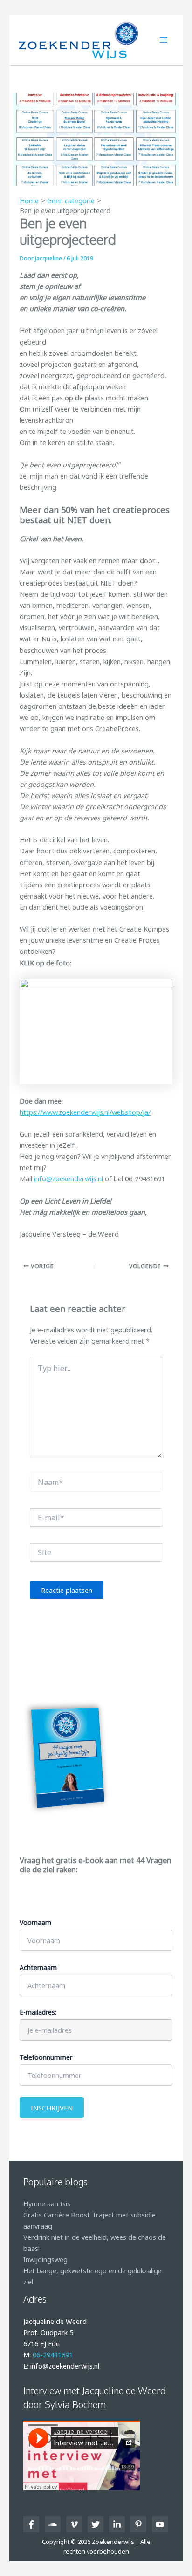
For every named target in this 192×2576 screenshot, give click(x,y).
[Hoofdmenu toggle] (164, 40)
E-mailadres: (38, 2012)
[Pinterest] (138, 2524)
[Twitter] (96, 2524)
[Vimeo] (74, 2524)
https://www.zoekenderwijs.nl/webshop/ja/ (85, 1112)
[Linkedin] (117, 2524)
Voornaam (35, 1922)
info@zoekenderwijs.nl (69, 1178)
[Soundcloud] (53, 2524)
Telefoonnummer (46, 2057)
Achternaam (38, 1967)
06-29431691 (53, 2355)
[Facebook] (31, 2524)
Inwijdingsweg (45, 2259)
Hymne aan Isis (47, 2203)
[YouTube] (160, 2524)
